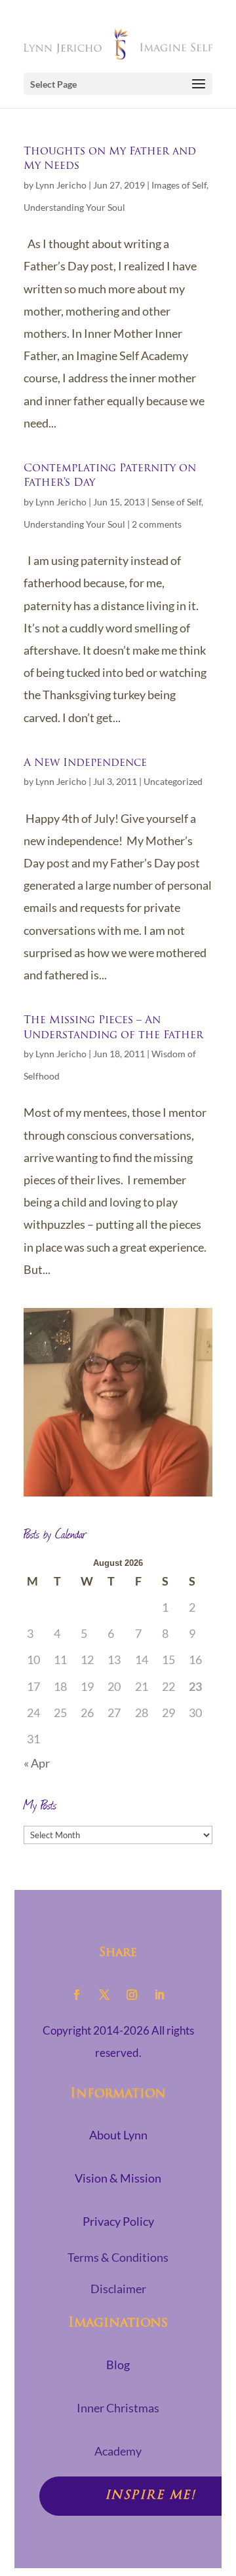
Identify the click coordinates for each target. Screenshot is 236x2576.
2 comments (157, 524)
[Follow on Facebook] (77, 1995)
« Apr (37, 1763)
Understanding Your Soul (74, 207)
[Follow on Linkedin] (159, 1995)
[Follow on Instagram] (132, 1995)
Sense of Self (176, 502)
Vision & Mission (118, 2178)
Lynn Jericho (61, 185)
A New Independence (85, 763)
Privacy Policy (118, 2221)
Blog (118, 2365)
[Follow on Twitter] (104, 1995)
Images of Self (179, 185)
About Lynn (118, 2135)
